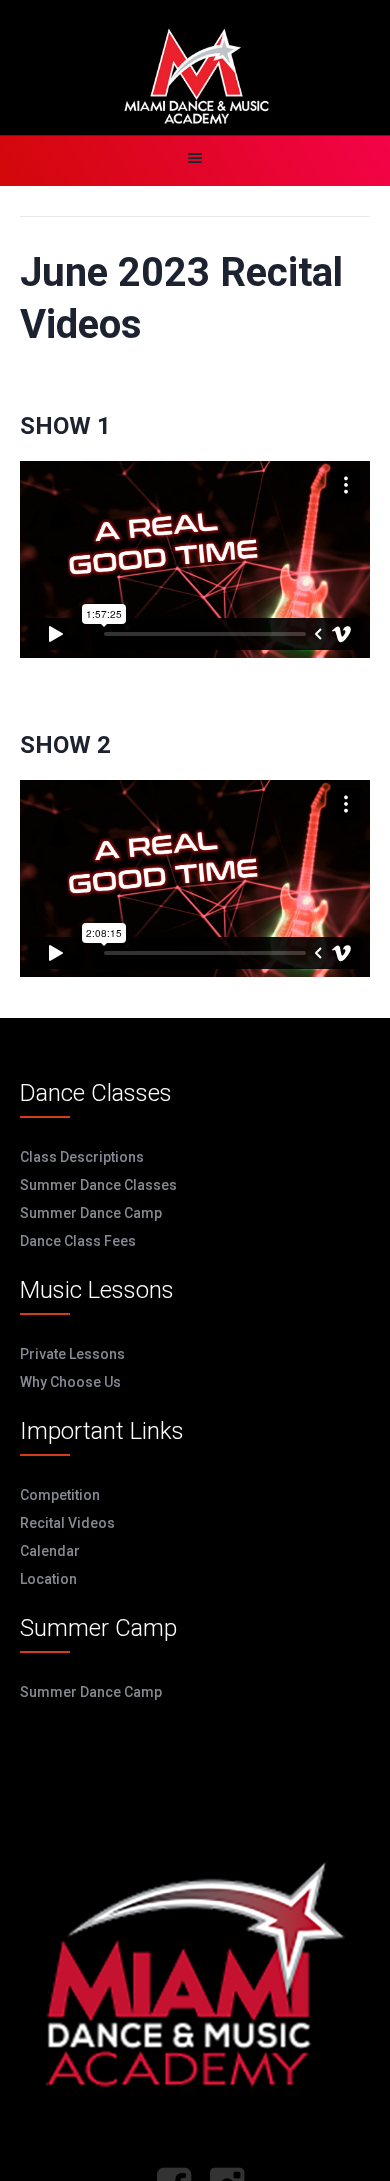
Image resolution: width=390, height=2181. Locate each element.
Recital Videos (67, 1523)
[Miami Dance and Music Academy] (195, 77)
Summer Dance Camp (91, 1213)
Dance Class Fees (78, 1241)
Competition (60, 1495)
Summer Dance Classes (98, 1185)
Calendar (50, 1551)
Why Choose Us (70, 1382)
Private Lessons (72, 1354)
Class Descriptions (82, 1157)
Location (48, 1579)
